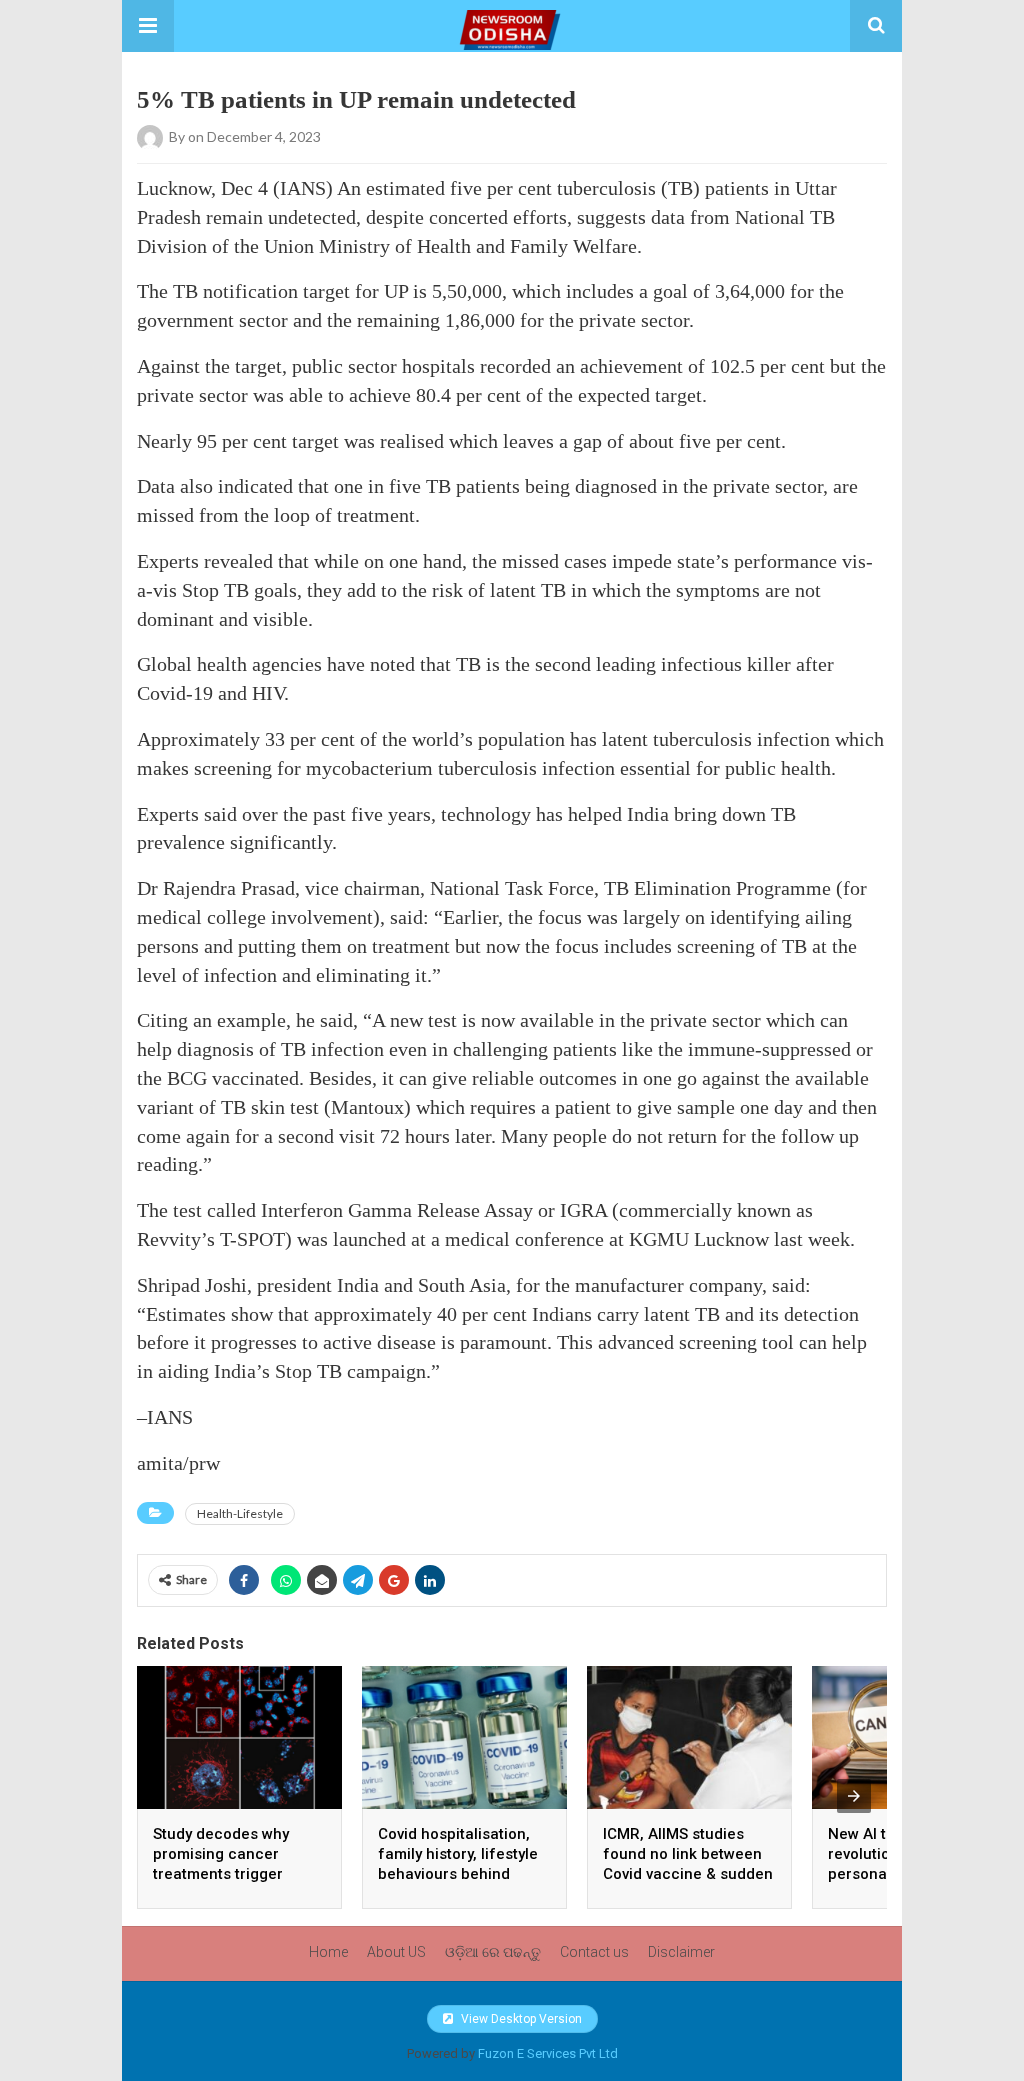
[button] (148, 26)
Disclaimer (681, 1952)
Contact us (594, 1952)
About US (396, 1952)
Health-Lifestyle (240, 1513)
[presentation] (854, 1796)
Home (328, 1952)
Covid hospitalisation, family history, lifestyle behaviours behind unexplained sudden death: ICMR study (458, 1874)
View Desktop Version (520, 2019)
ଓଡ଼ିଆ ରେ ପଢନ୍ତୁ (493, 1952)
